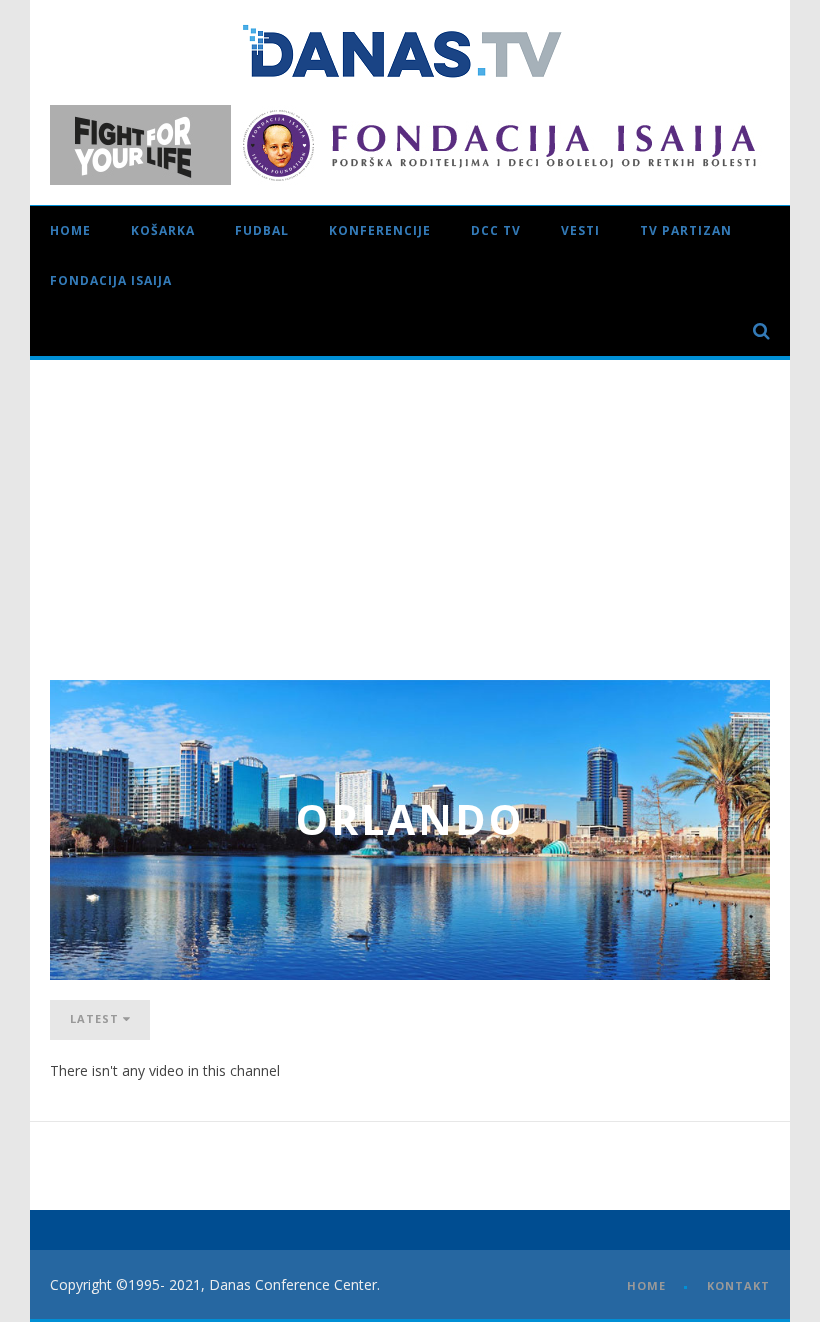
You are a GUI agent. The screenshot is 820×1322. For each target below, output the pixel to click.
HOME (646, 1285)
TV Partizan (686, 230)
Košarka (163, 230)
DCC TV (496, 230)
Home (70, 230)
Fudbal (262, 230)
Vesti (580, 230)
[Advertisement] (410, 510)
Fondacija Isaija (111, 280)
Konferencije (380, 230)
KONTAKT (738, 1285)
